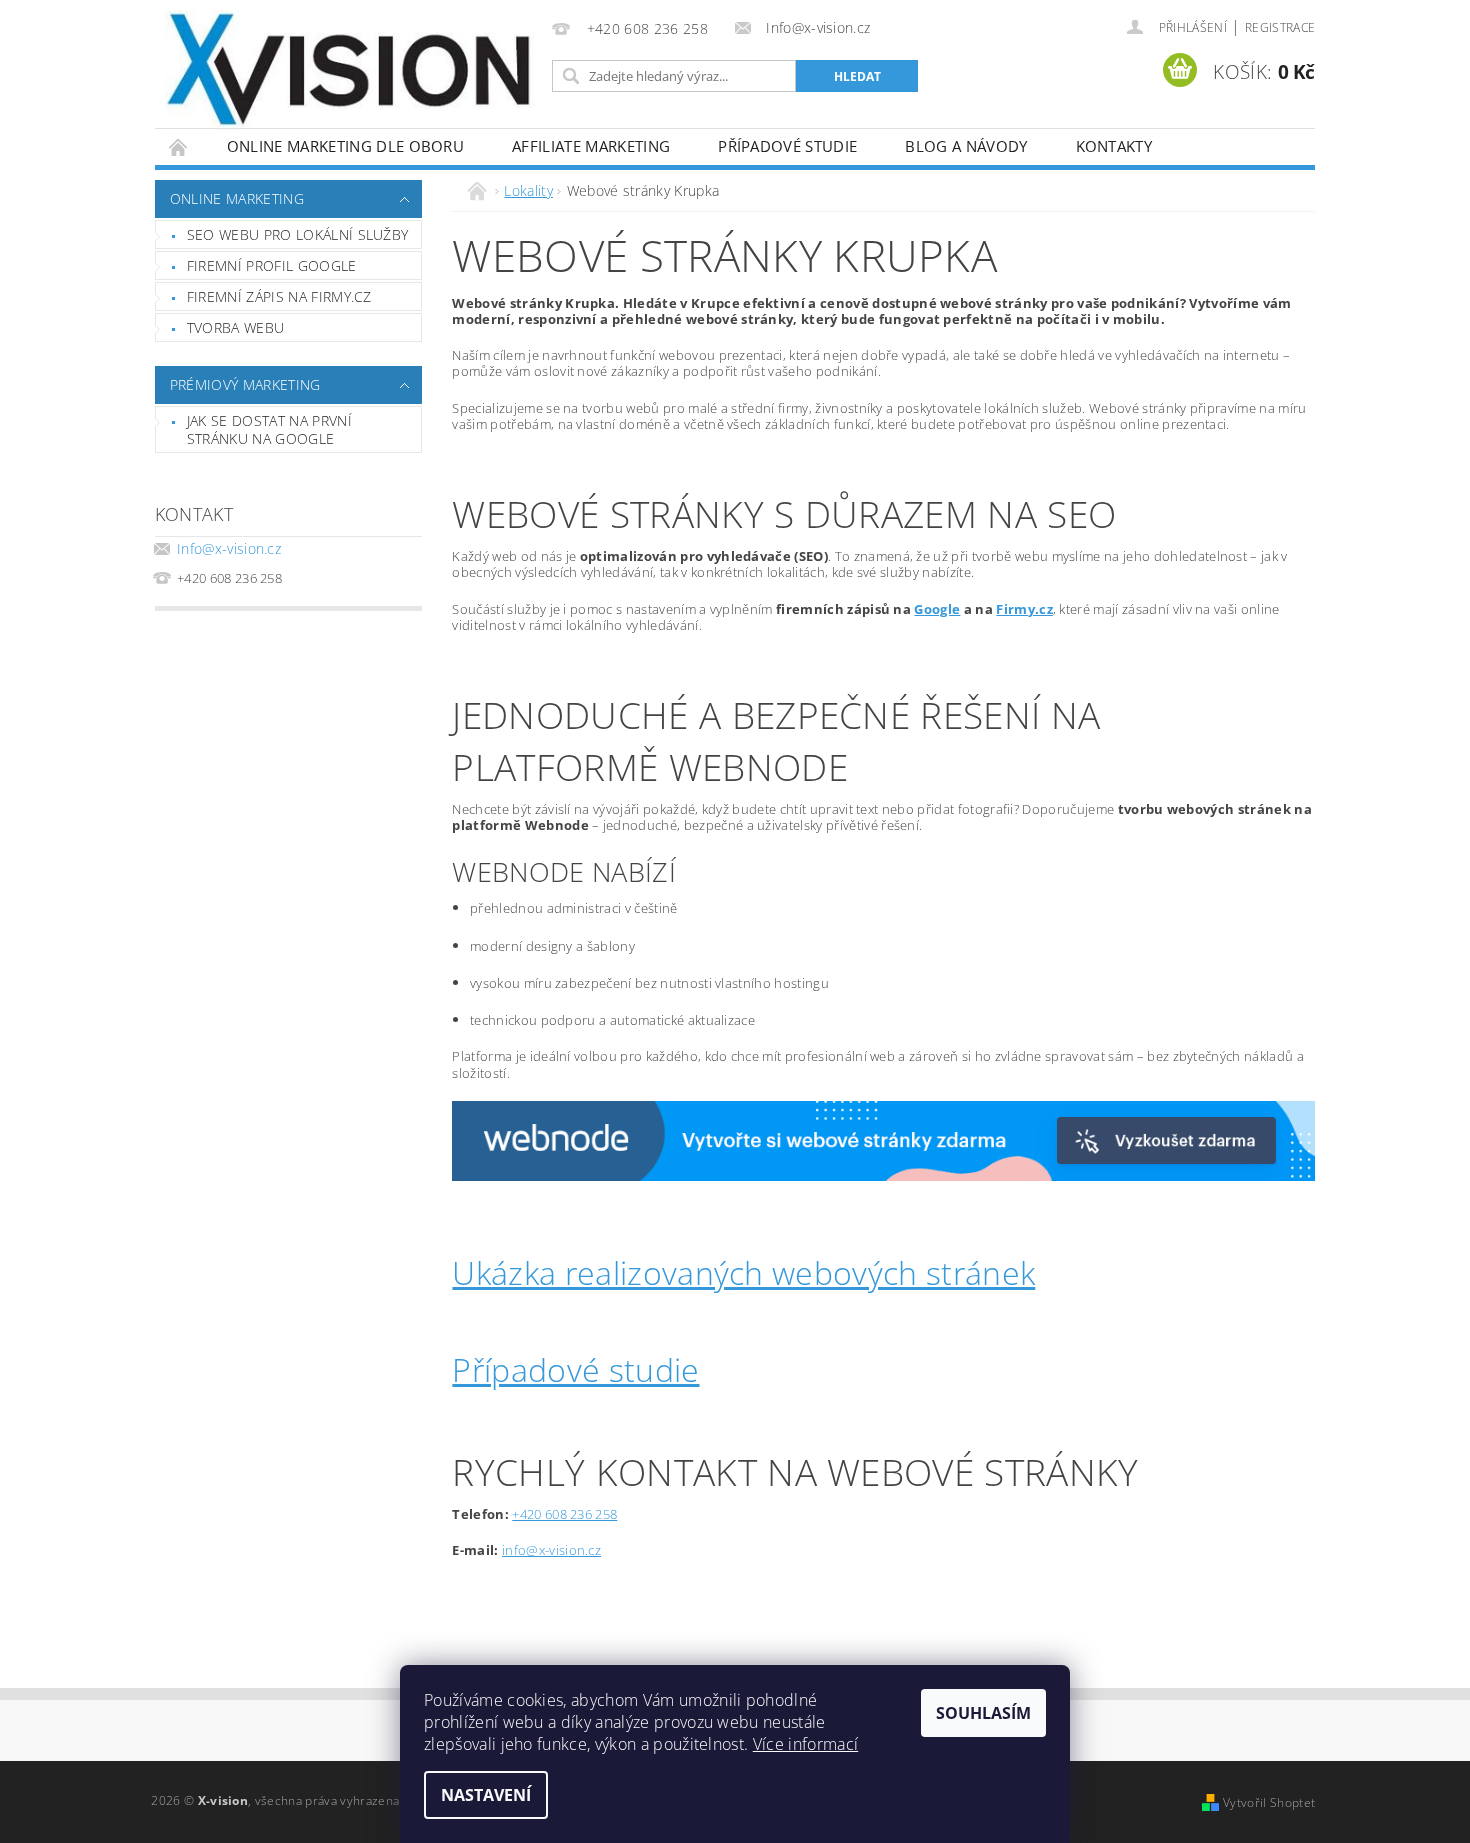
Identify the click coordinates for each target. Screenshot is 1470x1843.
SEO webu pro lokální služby (298, 234)
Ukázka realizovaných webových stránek (743, 1272)
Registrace (1280, 27)
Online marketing (237, 198)
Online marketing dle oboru (345, 146)
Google (937, 609)
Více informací (805, 1744)
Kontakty (1114, 146)
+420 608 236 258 (564, 1514)
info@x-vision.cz (551, 1550)
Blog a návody (966, 146)
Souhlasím (983, 1713)
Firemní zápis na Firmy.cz (279, 296)
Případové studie (787, 146)
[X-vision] (350, 70)
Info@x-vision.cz (229, 548)
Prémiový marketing (245, 384)
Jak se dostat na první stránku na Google (269, 429)
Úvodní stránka (179, 146)
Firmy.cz (1024, 609)
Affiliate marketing (591, 146)
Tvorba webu (236, 327)
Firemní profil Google (272, 265)
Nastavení (486, 1795)
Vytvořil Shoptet (1269, 1802)
